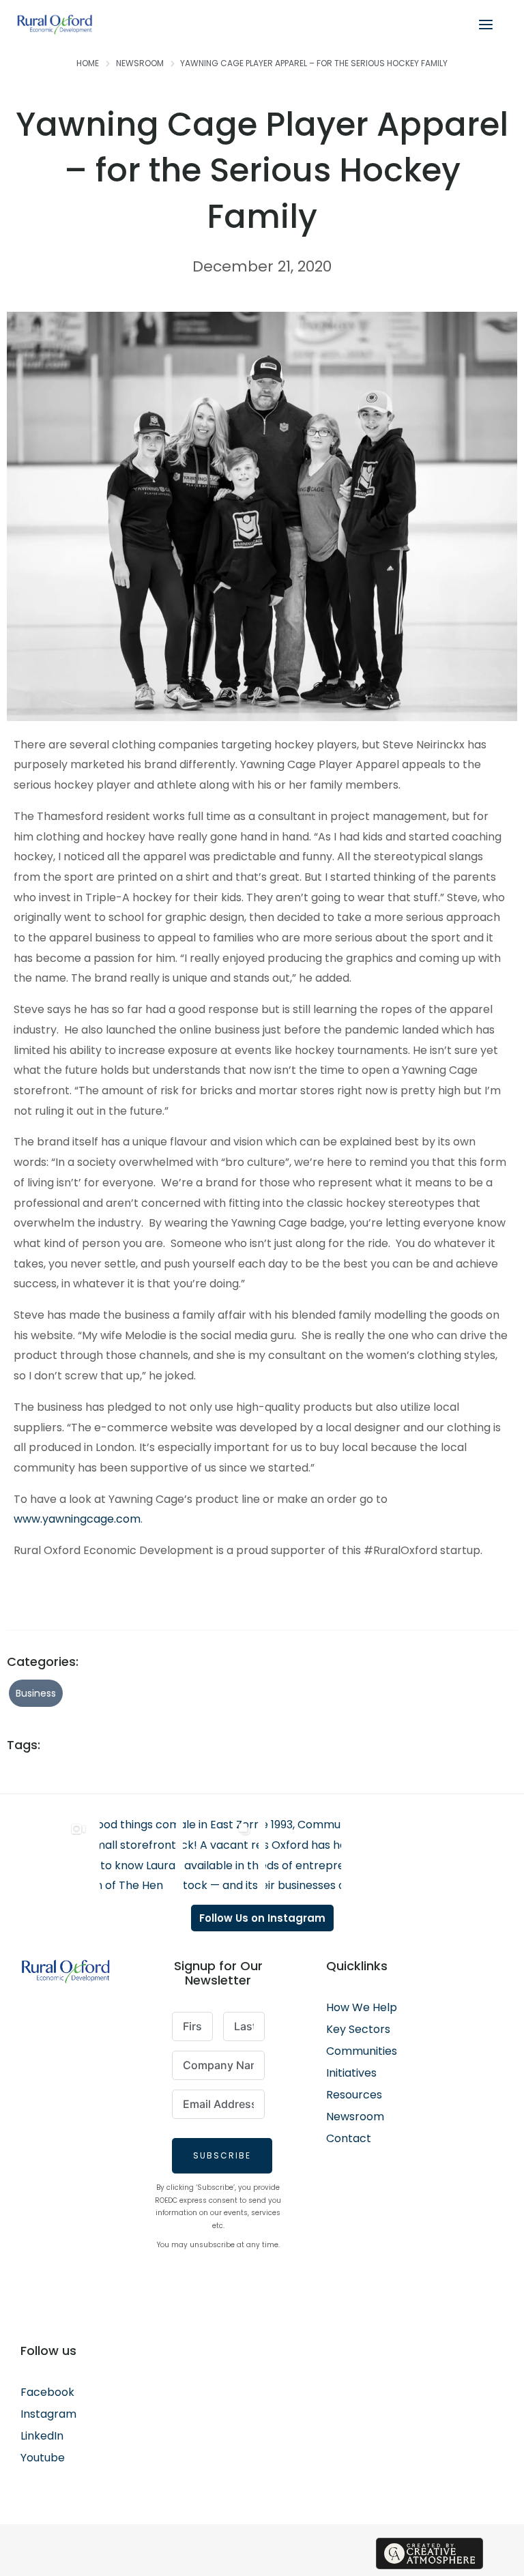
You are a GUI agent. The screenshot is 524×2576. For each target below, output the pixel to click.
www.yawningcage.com (77, 1519)
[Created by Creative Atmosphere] (430, 2553)
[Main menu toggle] (486, 25)
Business (36, 1693)
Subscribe (222, 2155)
